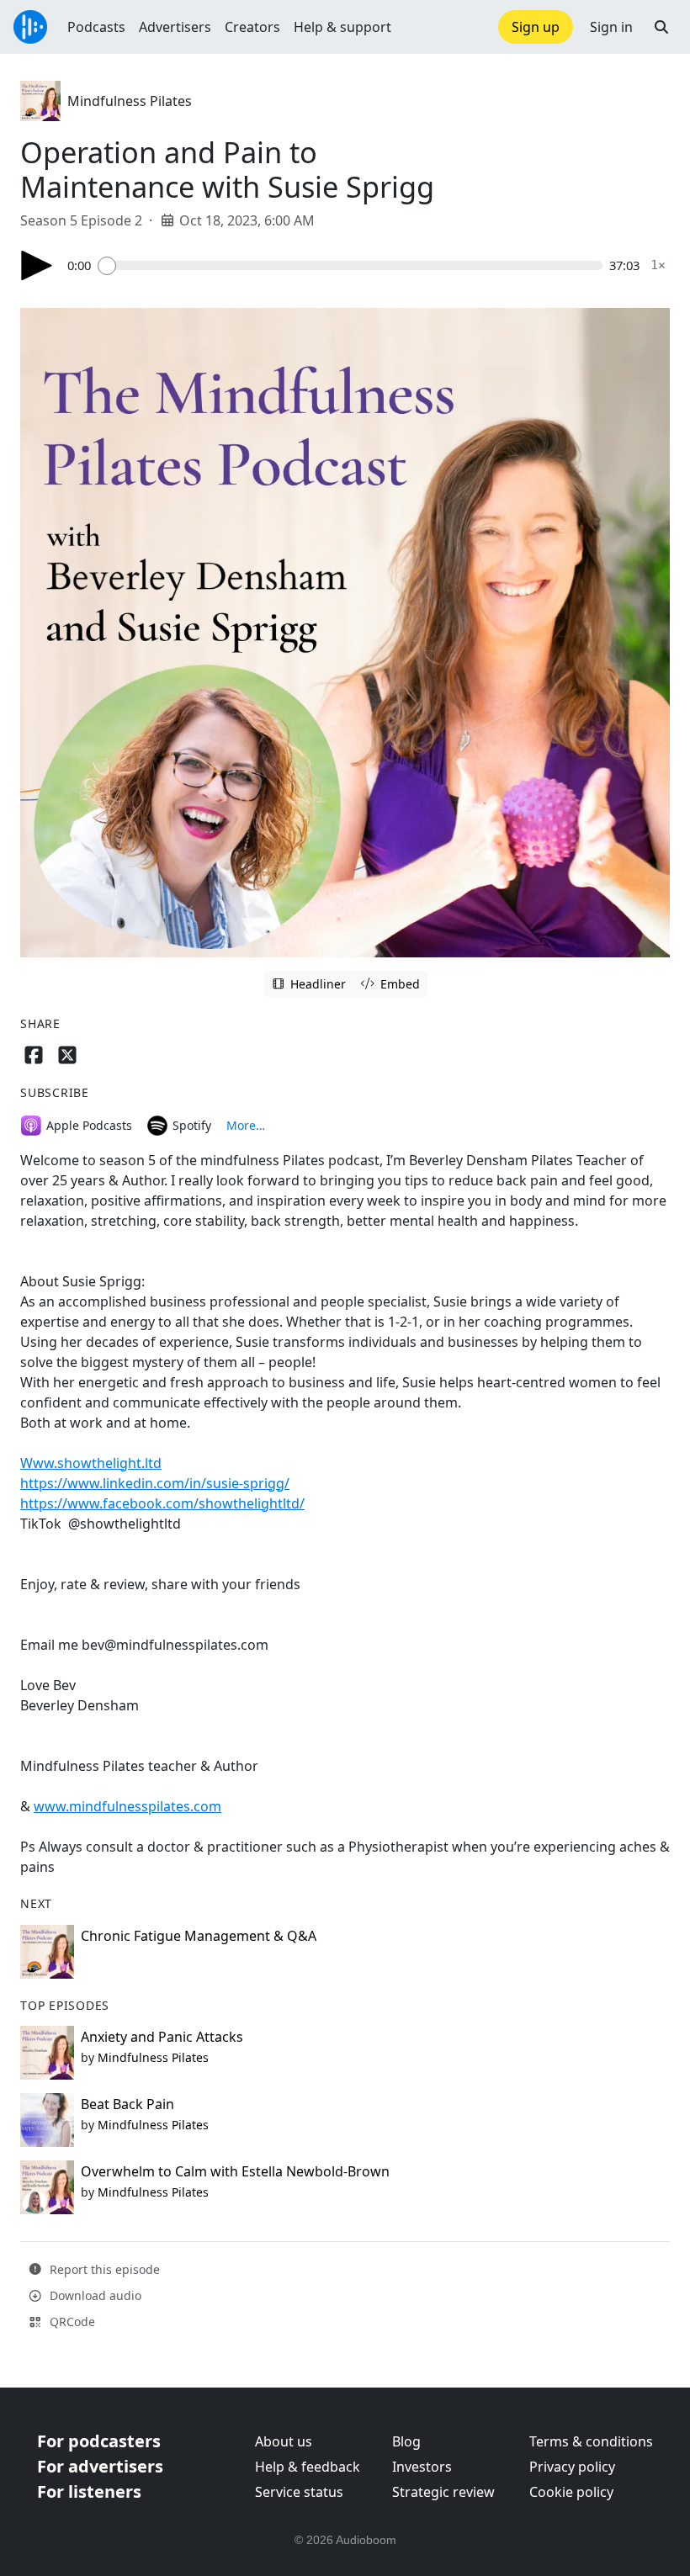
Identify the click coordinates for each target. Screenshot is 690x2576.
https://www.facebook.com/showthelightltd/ (162, 1503)
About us (284, 2441)
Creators (252, 27)
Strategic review (443, 2492)
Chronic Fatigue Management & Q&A (199, 1936)
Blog (406, 2441)
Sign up (536, 27)
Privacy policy (572, 2467)
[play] (37, 265)
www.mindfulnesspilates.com (127, 1806)
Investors (422, 2467)
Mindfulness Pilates (130, 101)
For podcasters (99, 2441)
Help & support (342, 27)
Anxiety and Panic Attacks (162, 2037)
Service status (299, 2492)
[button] (661, 27)
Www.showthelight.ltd (91, 1463)
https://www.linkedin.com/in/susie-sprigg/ (155, 1483)
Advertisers (175, 27)
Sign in (611, 27)
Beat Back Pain (127, 2104)
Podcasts (96, 27)
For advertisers (100, 2466)
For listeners (89, 2491)
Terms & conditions (591, 2441)
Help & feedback (308, 2467)
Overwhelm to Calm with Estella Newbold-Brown (235, 2171)
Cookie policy (571, 2492)
